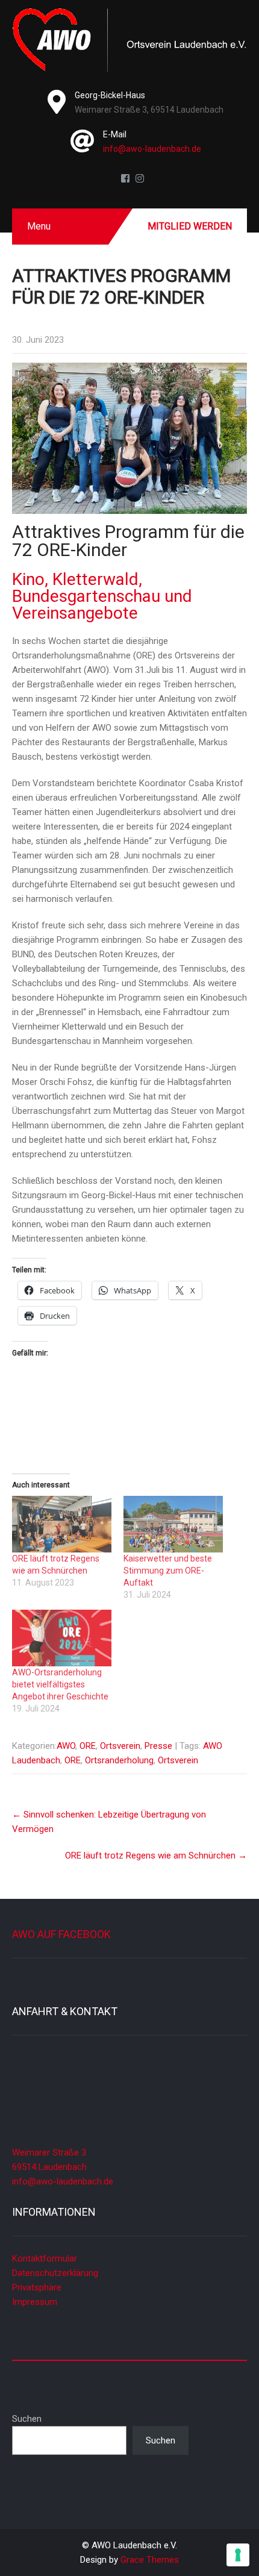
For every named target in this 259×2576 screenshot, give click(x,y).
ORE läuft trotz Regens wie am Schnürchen (156, 1855)
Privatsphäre (37, 2287)
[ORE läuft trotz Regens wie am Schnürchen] (62, 1524)
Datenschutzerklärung (55, 2273)
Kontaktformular (45, 2259)
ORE (88, 1746)
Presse (158, 1746)
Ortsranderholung (119, 1760)
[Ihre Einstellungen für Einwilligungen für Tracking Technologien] (238, 2555)
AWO (66, 1746)
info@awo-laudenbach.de (152, 149)
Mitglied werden (190, 226)
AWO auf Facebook (61, 1934)
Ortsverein (120, 1746)
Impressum (35, 2302)
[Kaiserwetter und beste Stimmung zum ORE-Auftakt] (173, 1524)
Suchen (27, 2419)
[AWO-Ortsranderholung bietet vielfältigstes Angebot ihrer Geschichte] (62, 1638)
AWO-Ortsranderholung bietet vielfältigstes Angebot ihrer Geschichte (60, 1684)
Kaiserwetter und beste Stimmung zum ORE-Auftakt (168, 1571)
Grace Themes (150, 2560)
